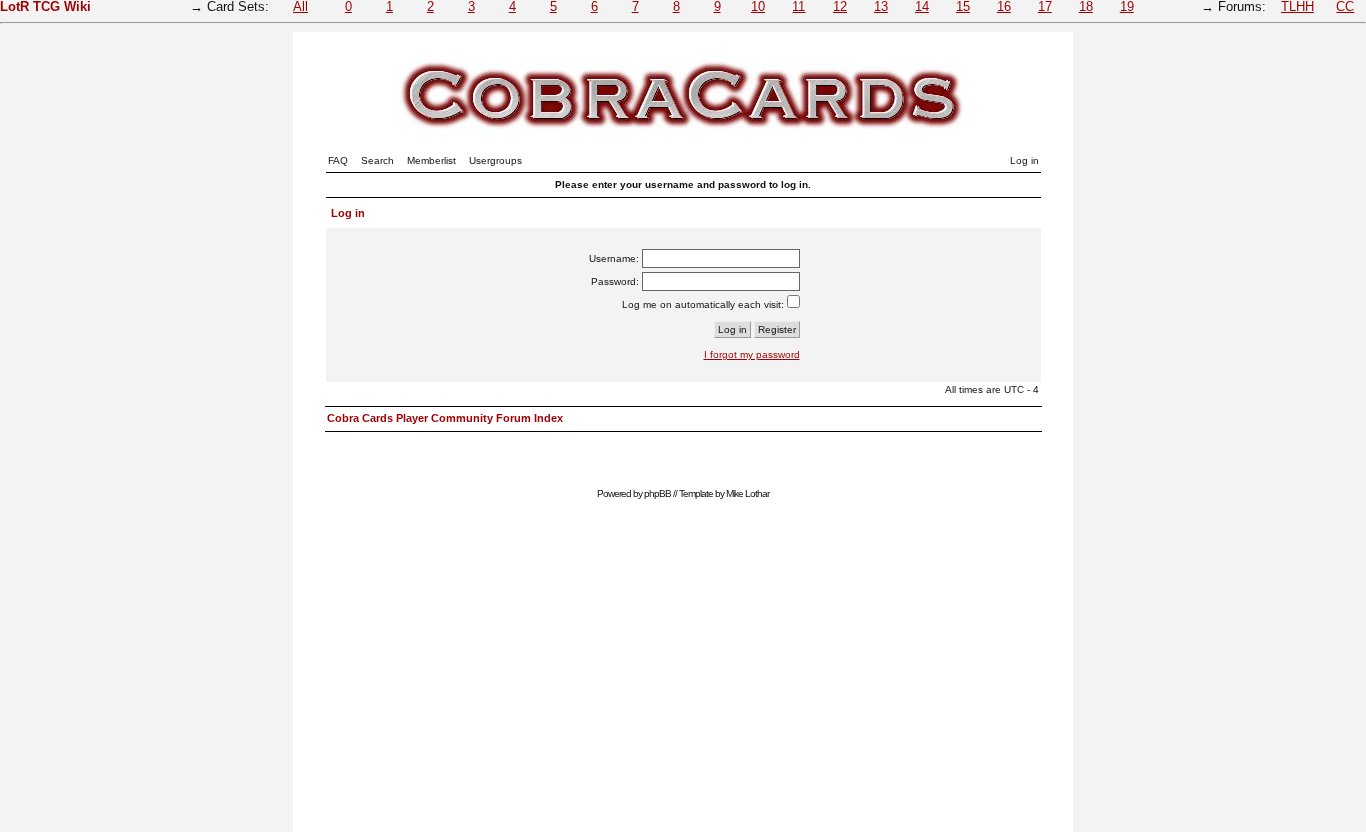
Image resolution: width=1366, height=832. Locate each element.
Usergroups (495, 160)
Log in (1024, 160)
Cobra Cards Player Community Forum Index (445, 418)
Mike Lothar (747, 493)
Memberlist (431, 160)
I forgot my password (752, 354)
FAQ (338, 160)
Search (377, 160)
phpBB (657, 493)
